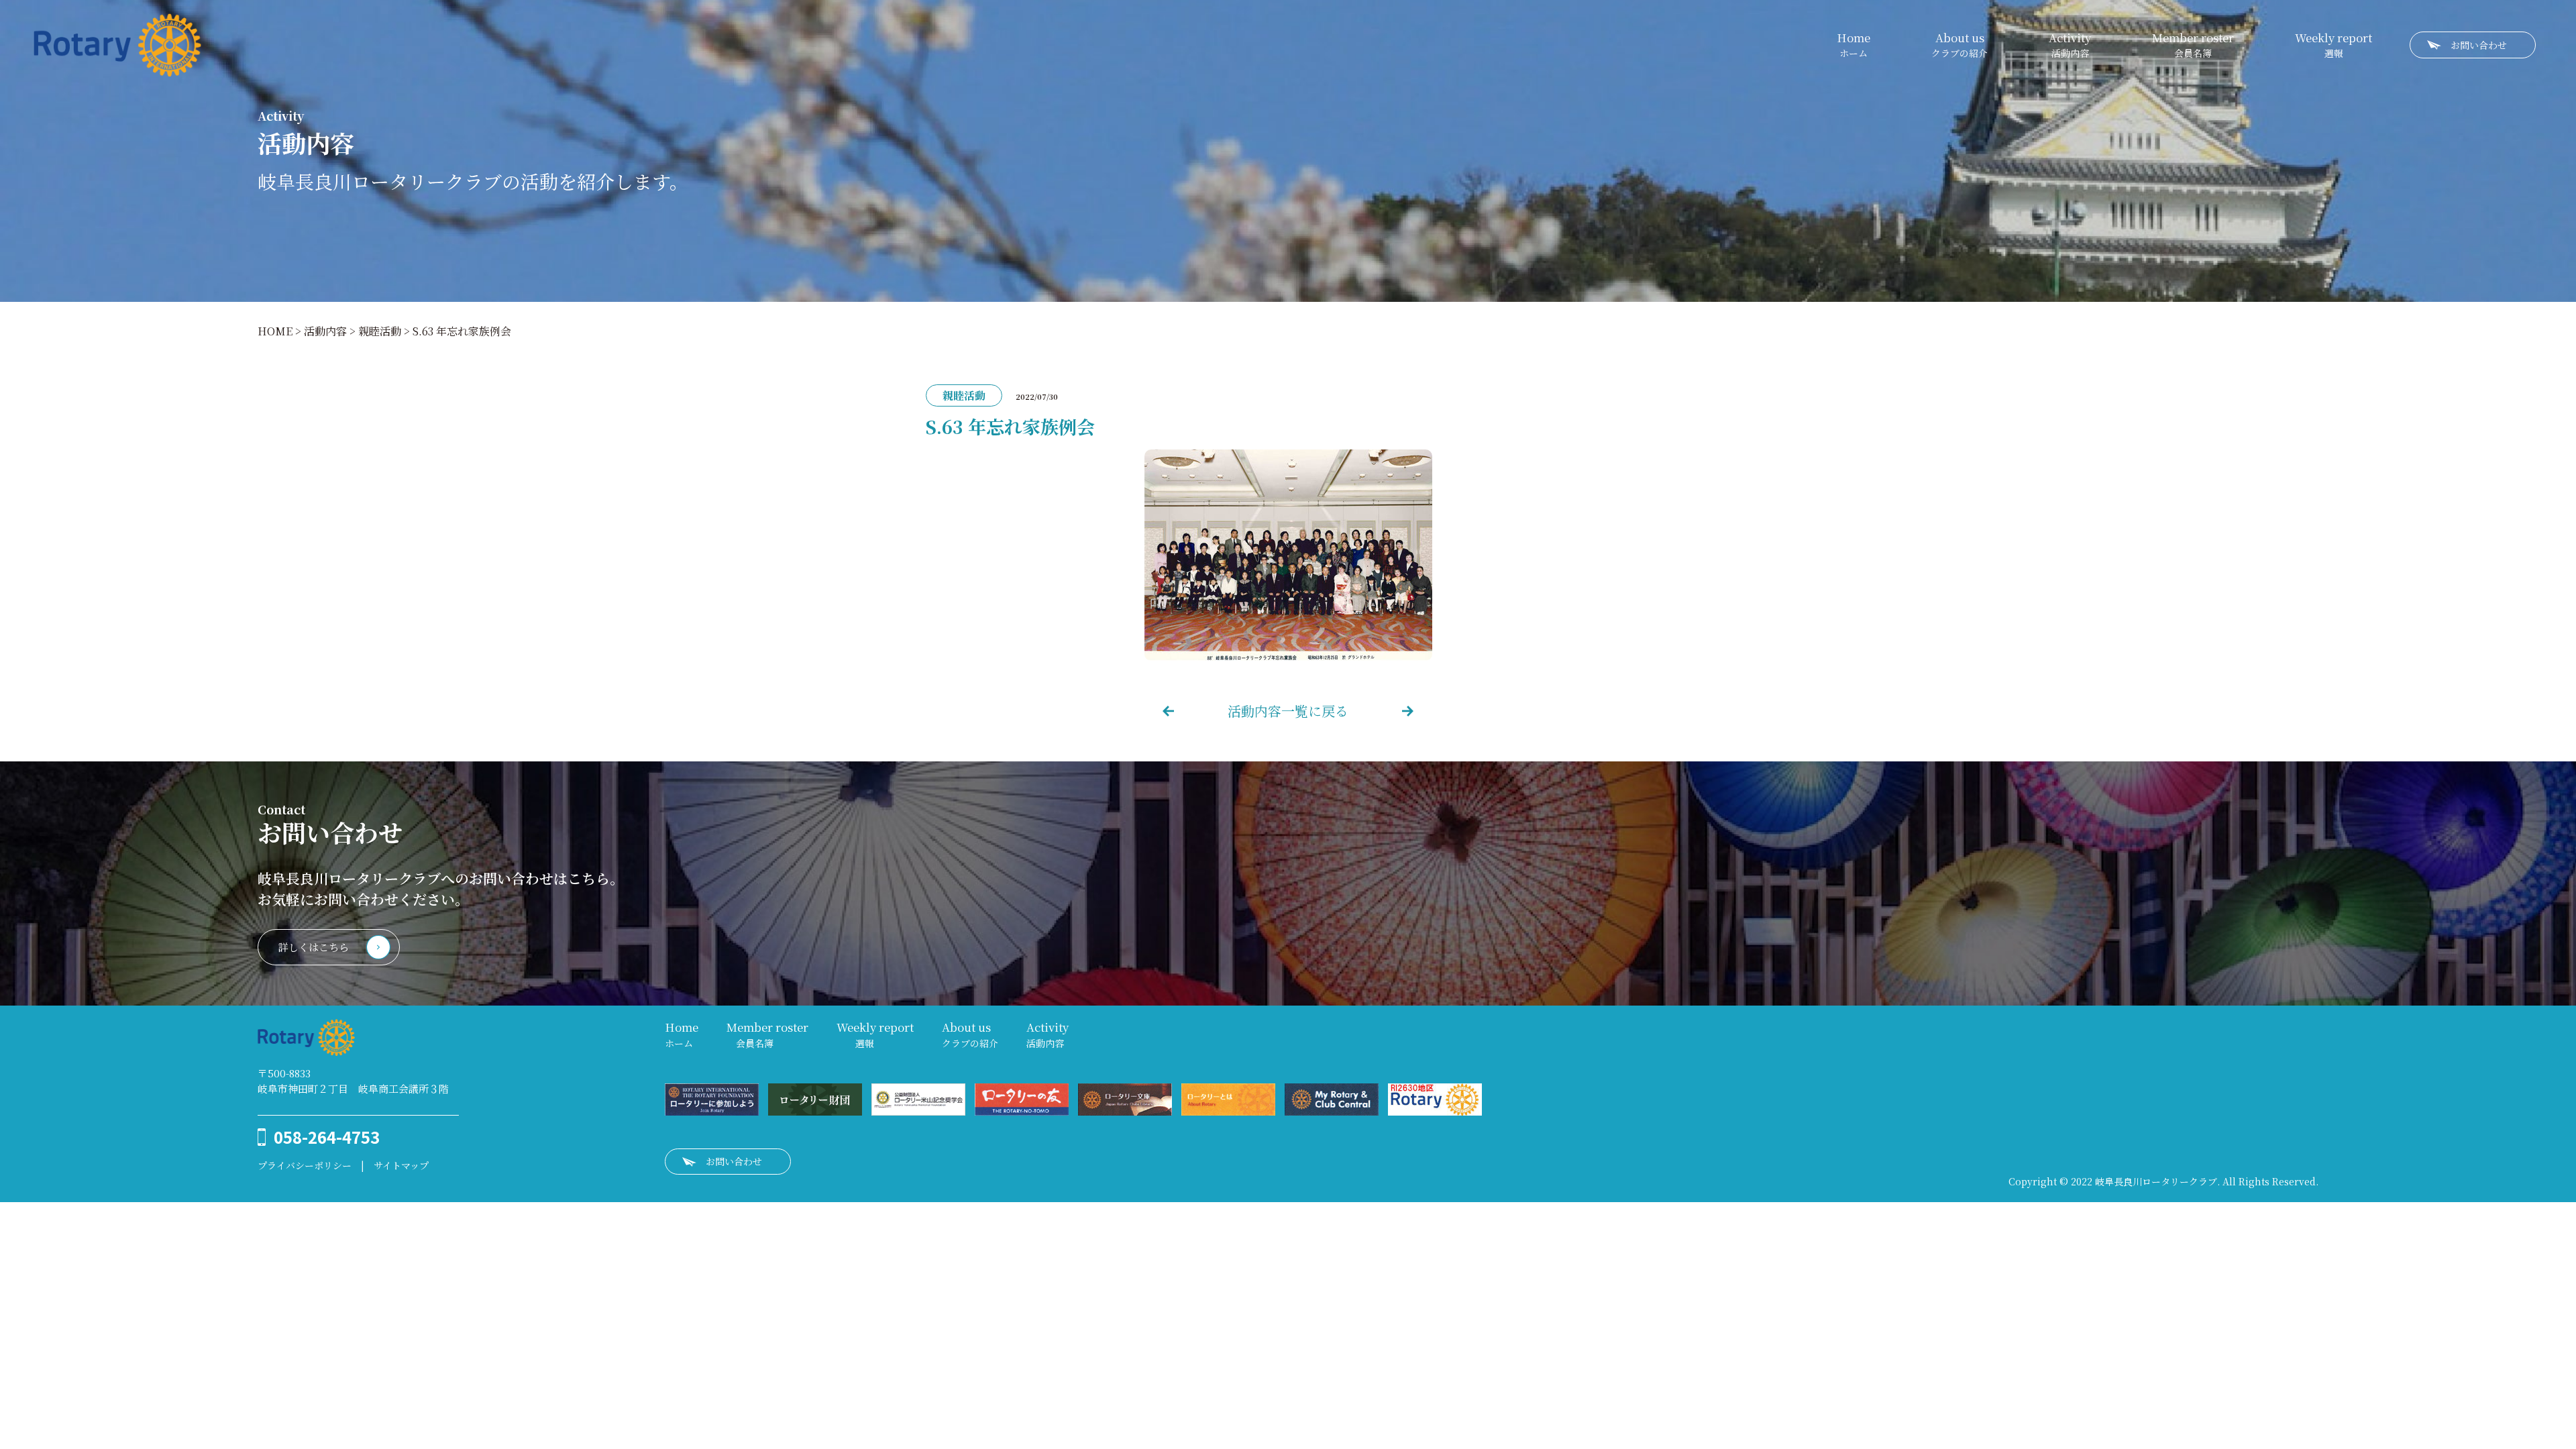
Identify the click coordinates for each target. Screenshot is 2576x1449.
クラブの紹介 (1960, 45)
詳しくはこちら (314, 947)
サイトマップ (401, 1165)
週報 (2333, 45)
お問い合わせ (2479, 45)
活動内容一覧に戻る (1288, 711)
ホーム (1854, 45)
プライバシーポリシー (305, 1165)
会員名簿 (2193, 45)
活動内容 (2070, 45)
